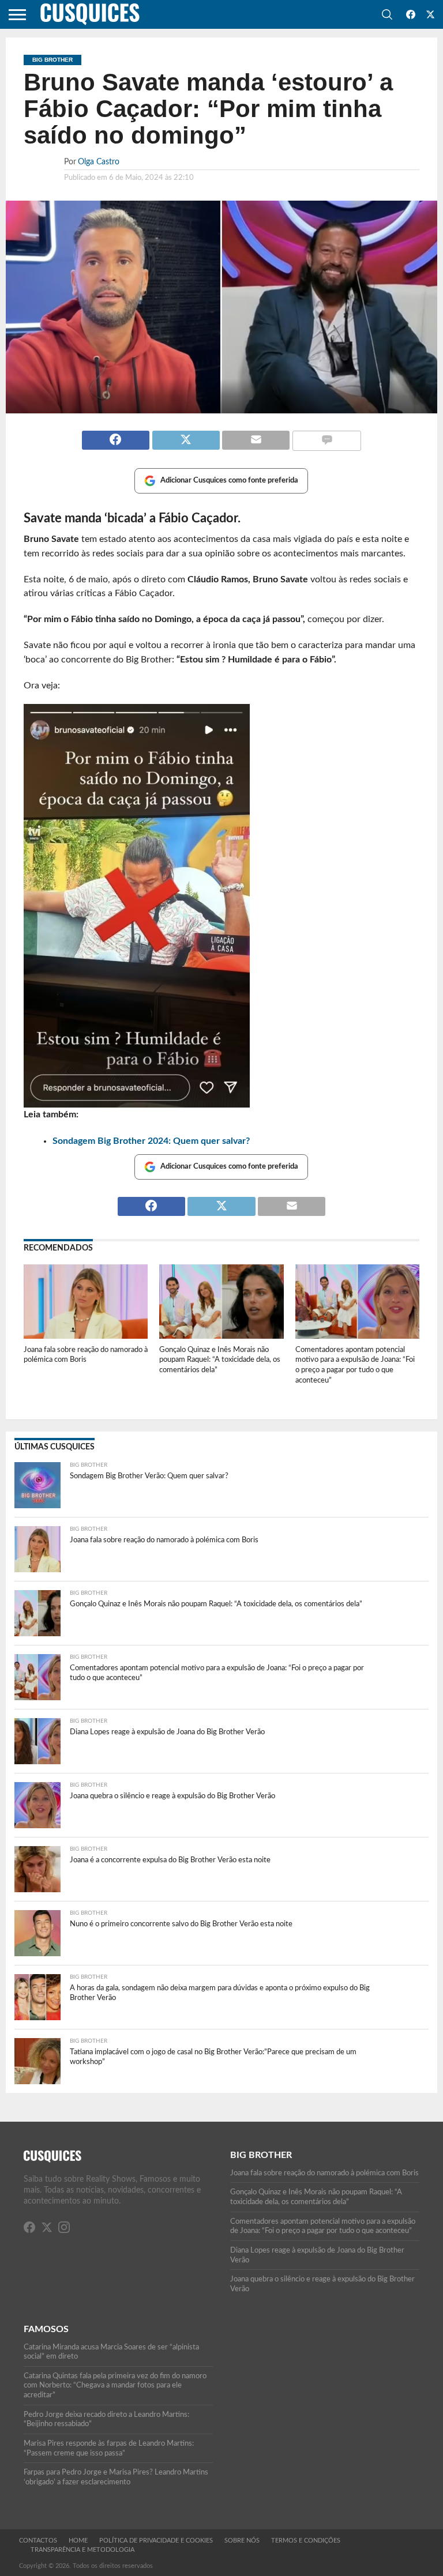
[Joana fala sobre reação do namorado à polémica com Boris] (86, 1336)
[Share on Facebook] (116, 435)
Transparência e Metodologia (82, 2550)
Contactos (38, 2541)
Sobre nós (242, 2541)
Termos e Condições (306, 2541)
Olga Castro (99, 162)
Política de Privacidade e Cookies (156, 2541)
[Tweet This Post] (186, 435)
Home (78, 2541)
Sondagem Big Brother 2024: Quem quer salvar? (151, 1141)
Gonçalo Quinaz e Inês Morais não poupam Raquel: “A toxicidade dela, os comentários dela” (220, 1360)
